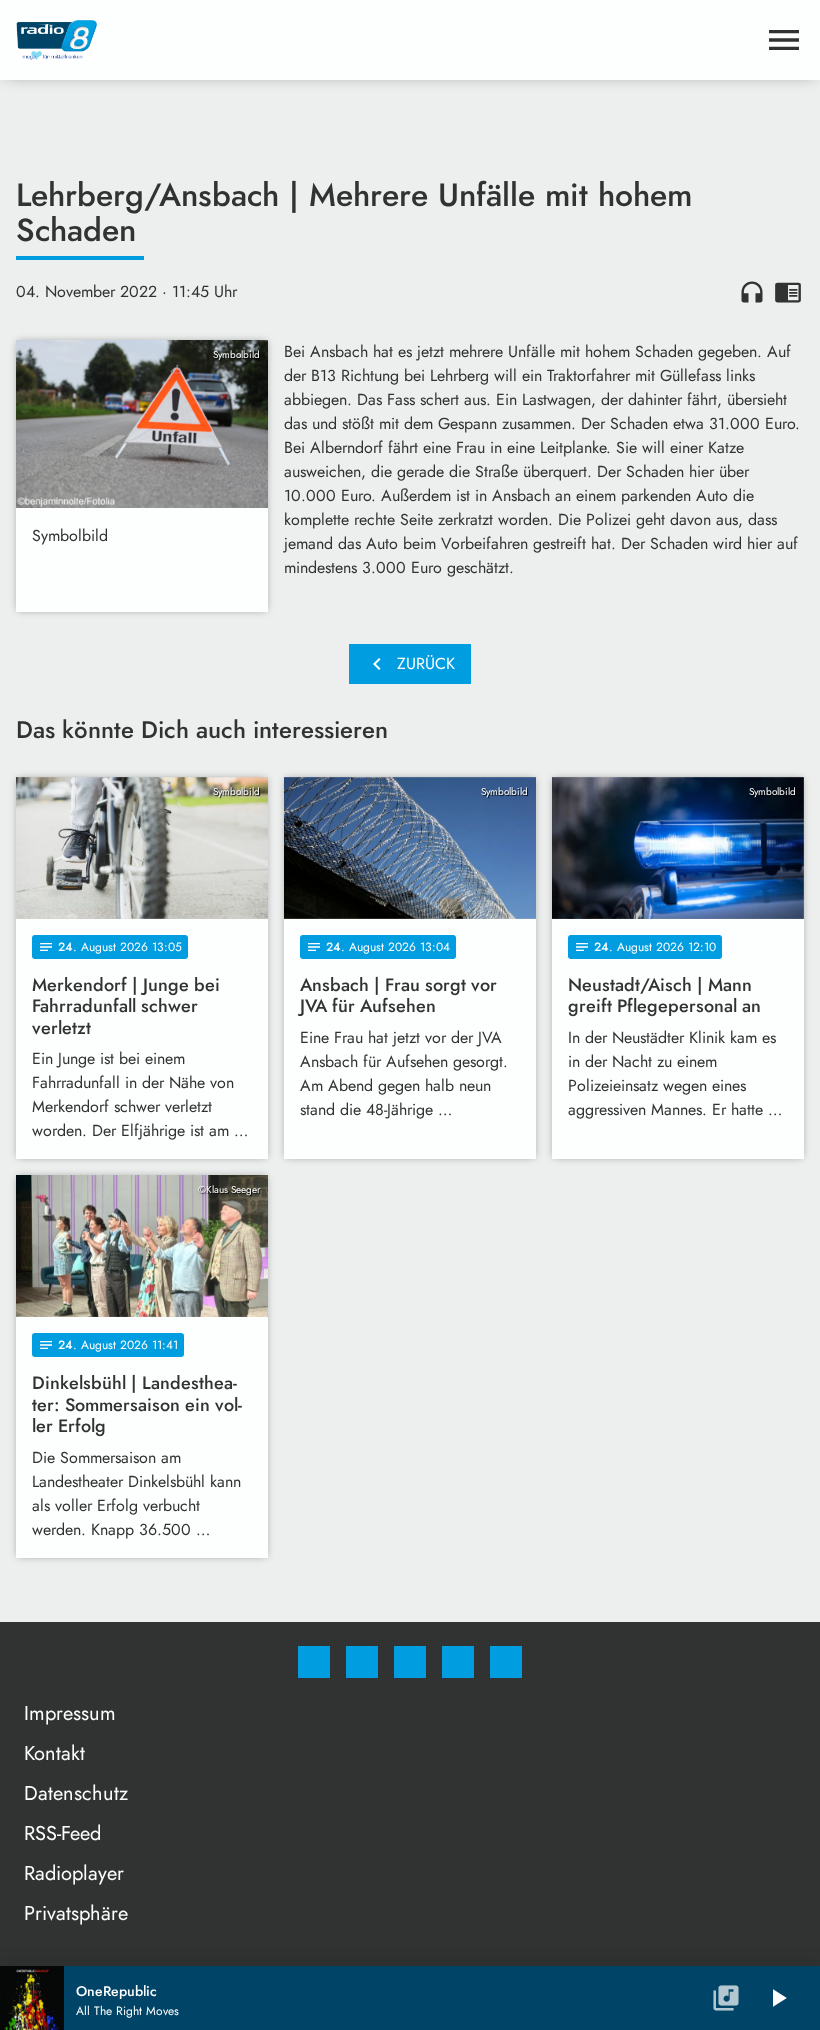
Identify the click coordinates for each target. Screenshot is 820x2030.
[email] (506, 1662)
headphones (752, 292)
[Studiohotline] (458, 1662)
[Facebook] (314, 1662)
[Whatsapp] (410, 1662)
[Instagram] (362, 1662)
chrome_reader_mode (788, 292)
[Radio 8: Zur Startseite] (386, 40)
